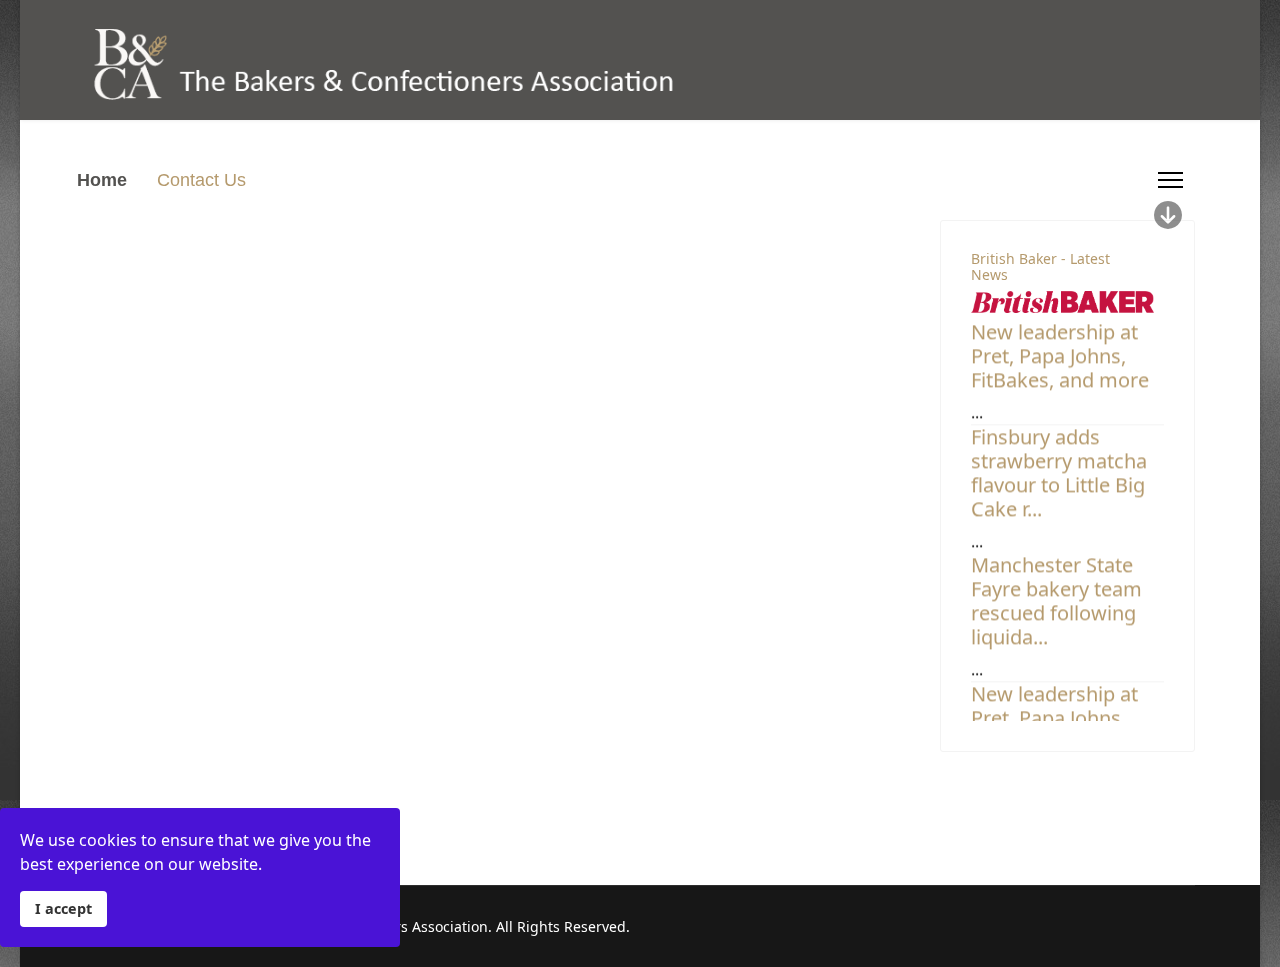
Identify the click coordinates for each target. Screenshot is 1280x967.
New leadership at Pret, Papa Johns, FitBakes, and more (1060, 351)
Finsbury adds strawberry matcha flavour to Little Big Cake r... (1059, 468)
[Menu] (1170, 180)
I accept (63, 908)
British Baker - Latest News (1040, 266)
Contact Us (201, 180)
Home (102, 180)
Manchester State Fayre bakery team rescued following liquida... (1056, 596)
